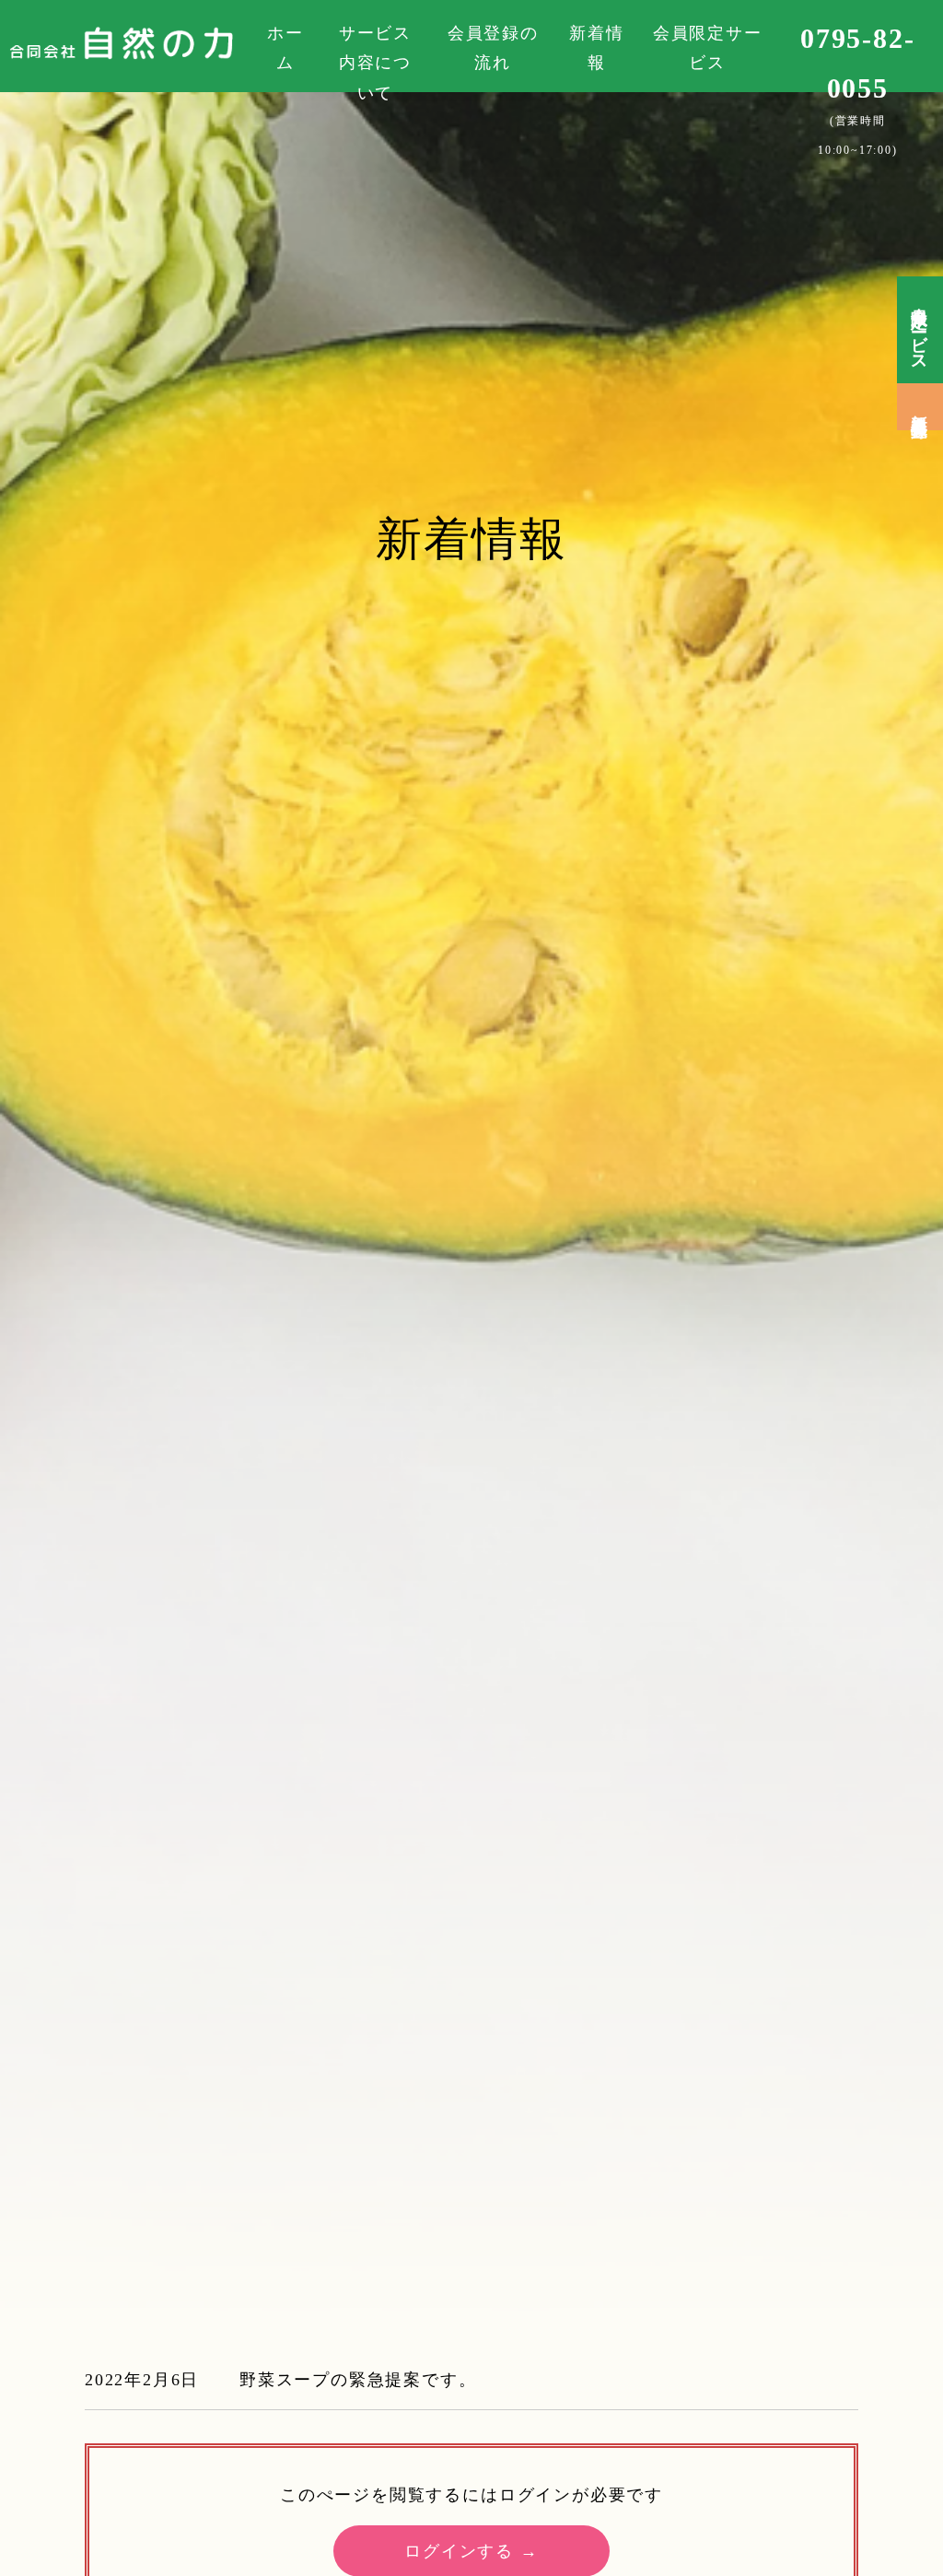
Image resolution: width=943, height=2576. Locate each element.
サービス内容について (375, 63)
